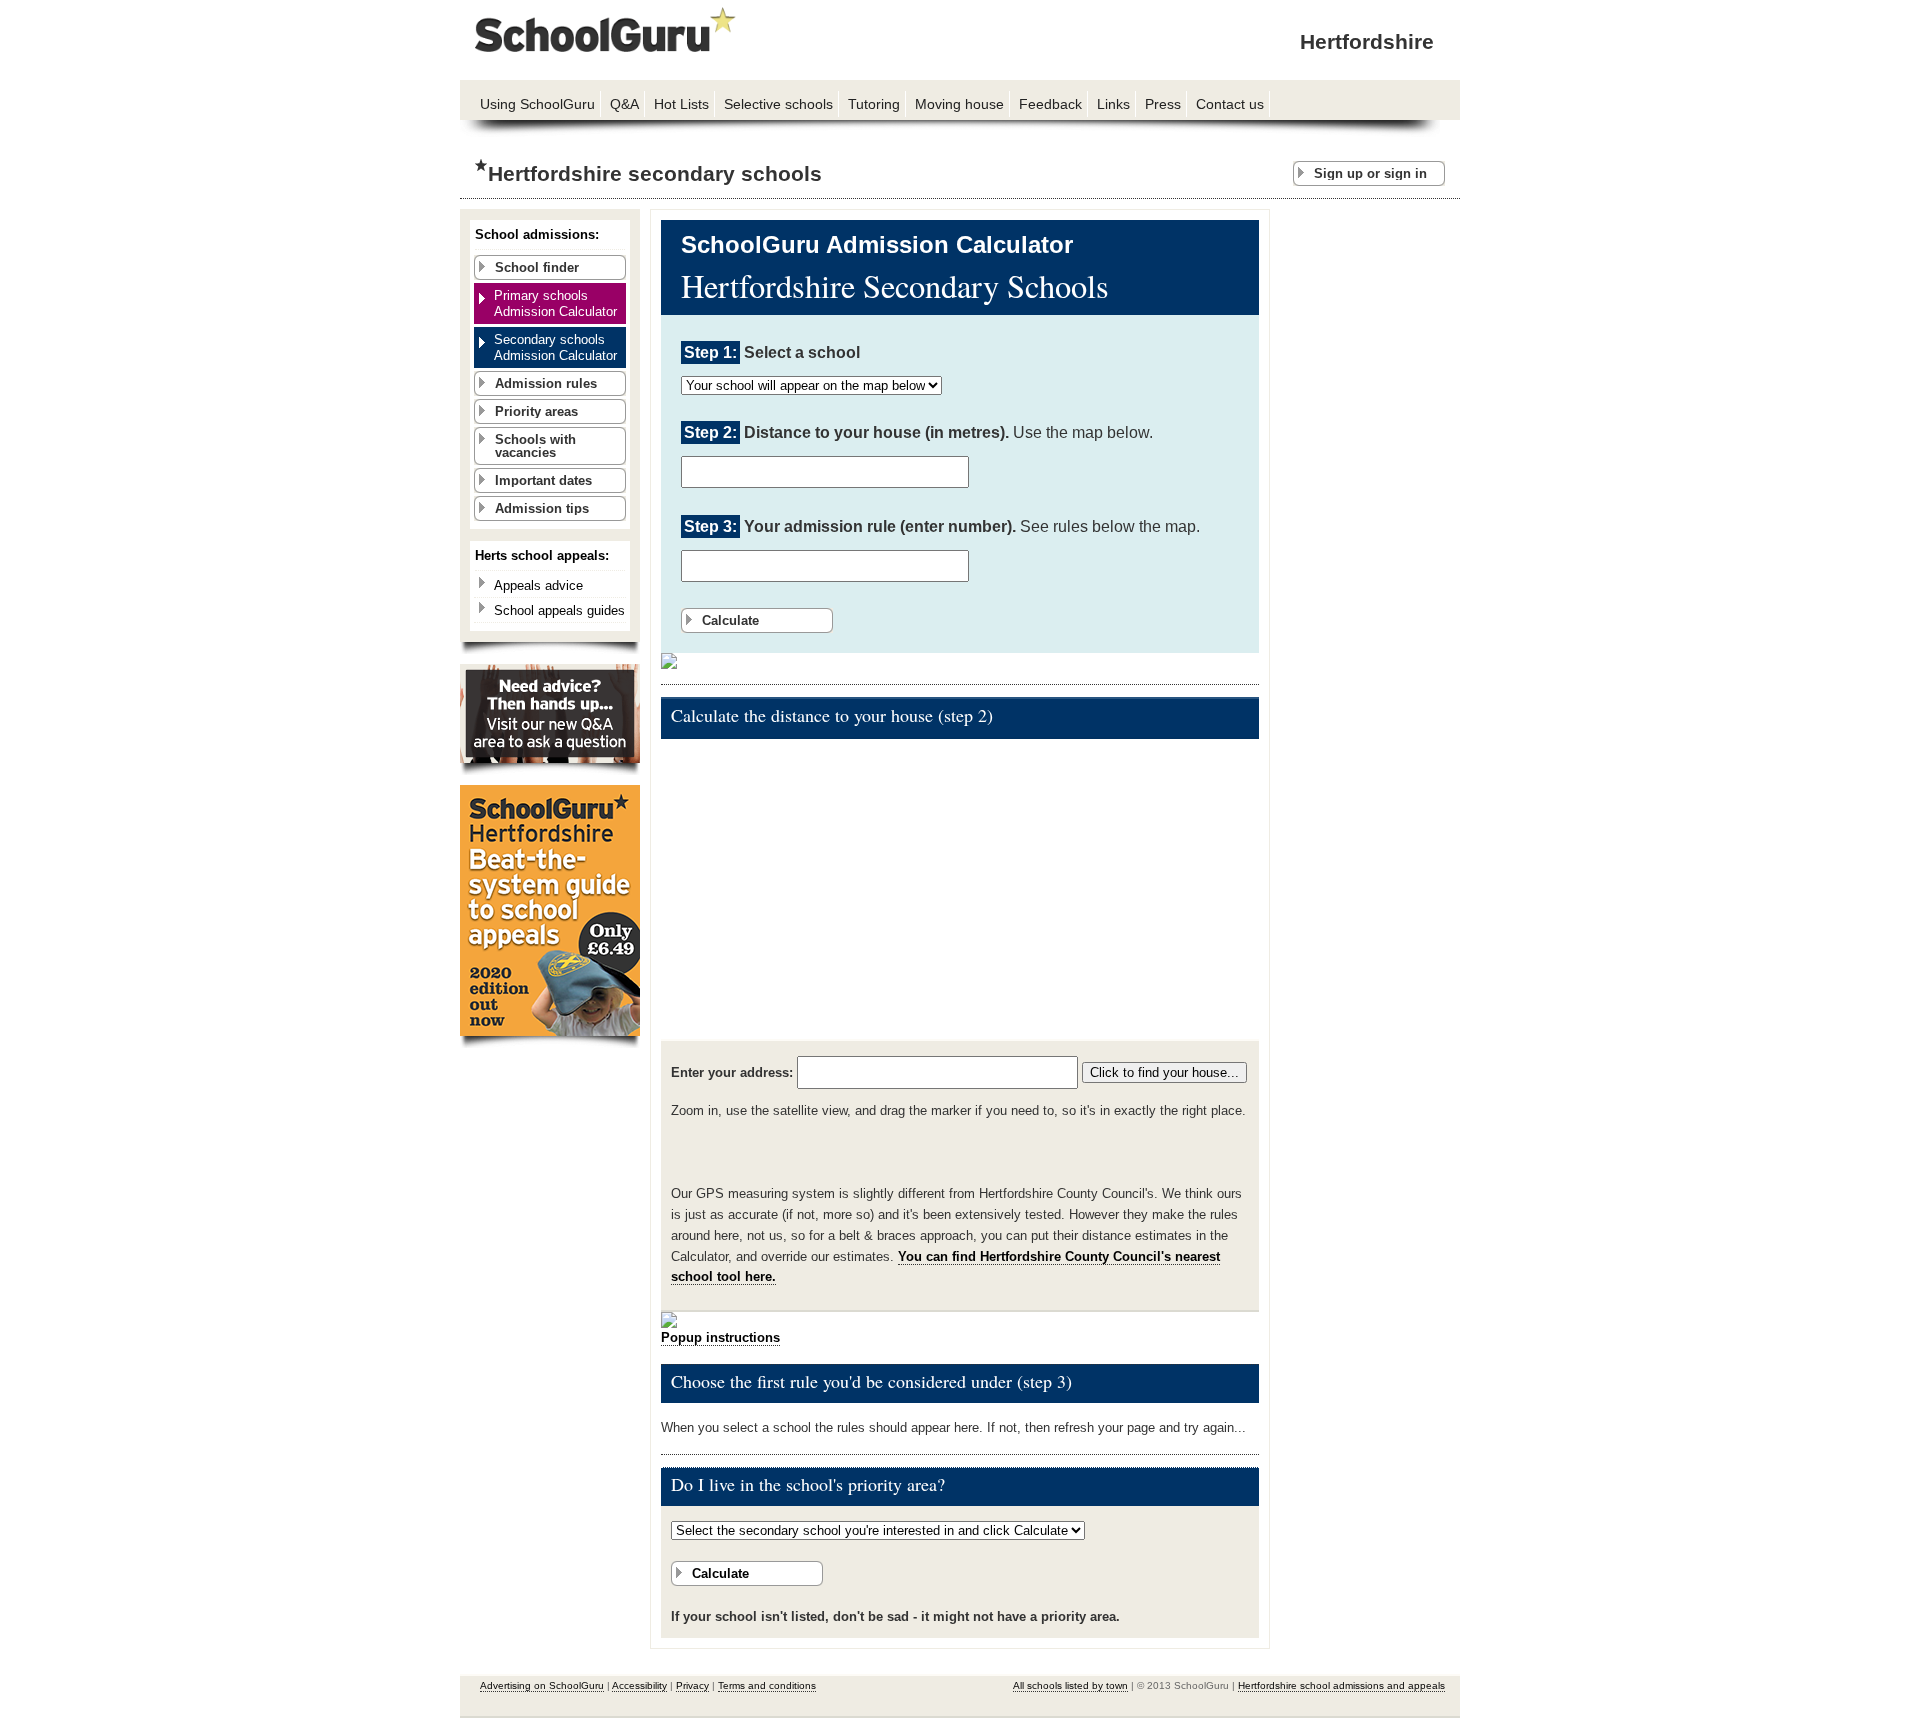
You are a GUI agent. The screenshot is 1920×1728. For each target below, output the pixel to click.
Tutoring (874, 104)
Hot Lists (681, 104)
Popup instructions (720, 1337)
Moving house (959, 104)
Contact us (1230, 104)
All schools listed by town (1070, 1685)
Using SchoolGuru (537, 104)
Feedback (1050, 104)
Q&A (624, 104)
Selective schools (778, 104)
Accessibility (639, 1685)
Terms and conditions (767, 1685)
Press (1163, 104)
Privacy (692, 1685)
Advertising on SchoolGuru (542, 1685)
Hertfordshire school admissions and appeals (1341, 1685)
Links (1113, 104)
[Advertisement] (1370, 509)
